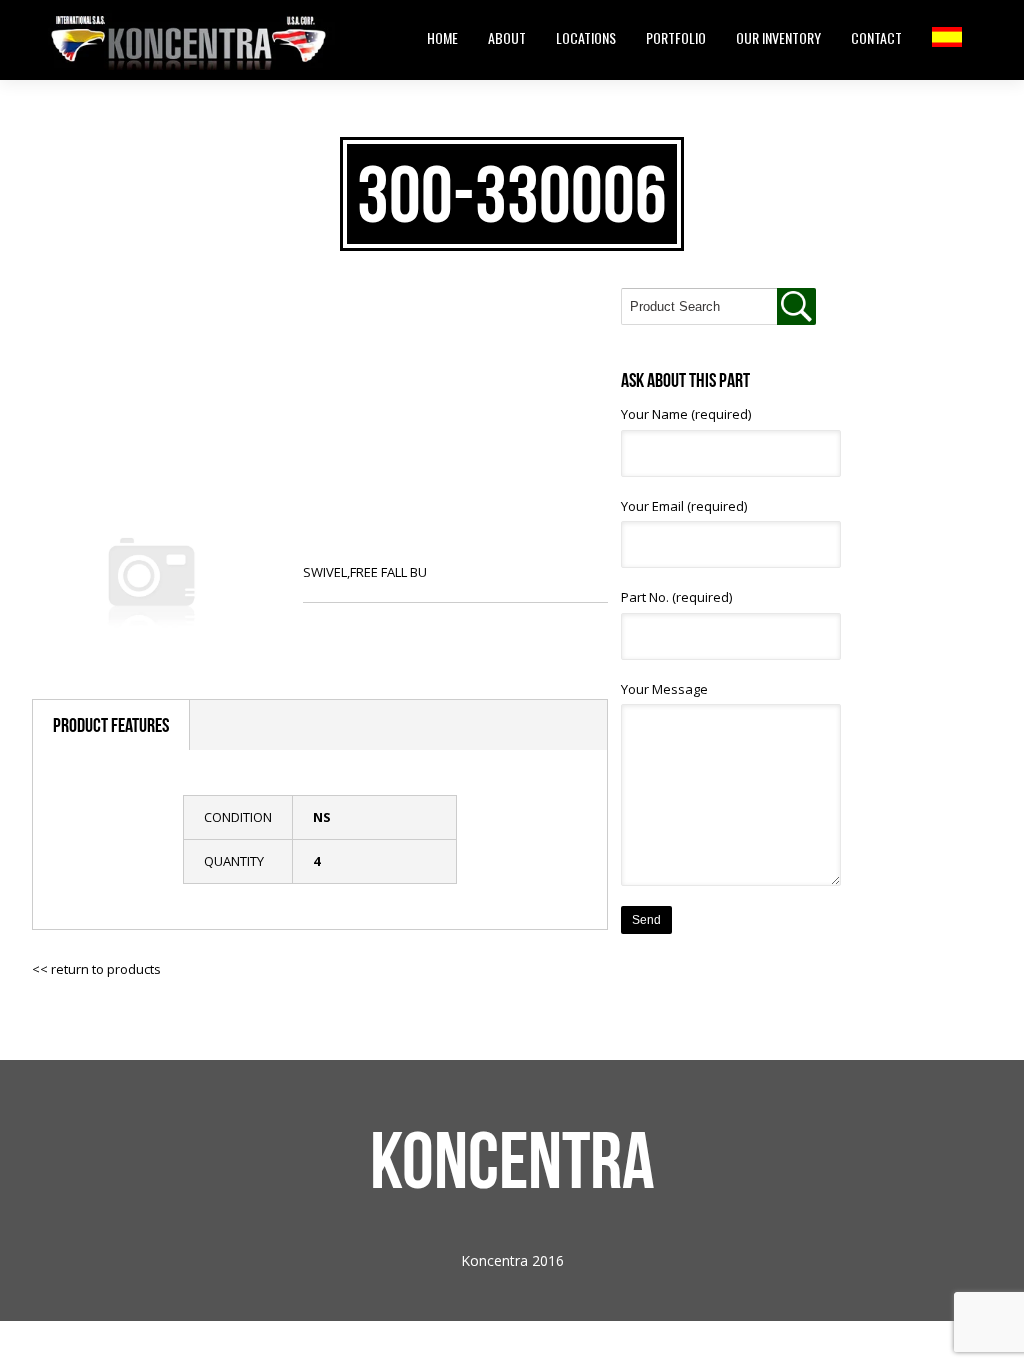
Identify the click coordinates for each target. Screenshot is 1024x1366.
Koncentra (512, 1160)
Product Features (111, 725)
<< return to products (96, 969)
